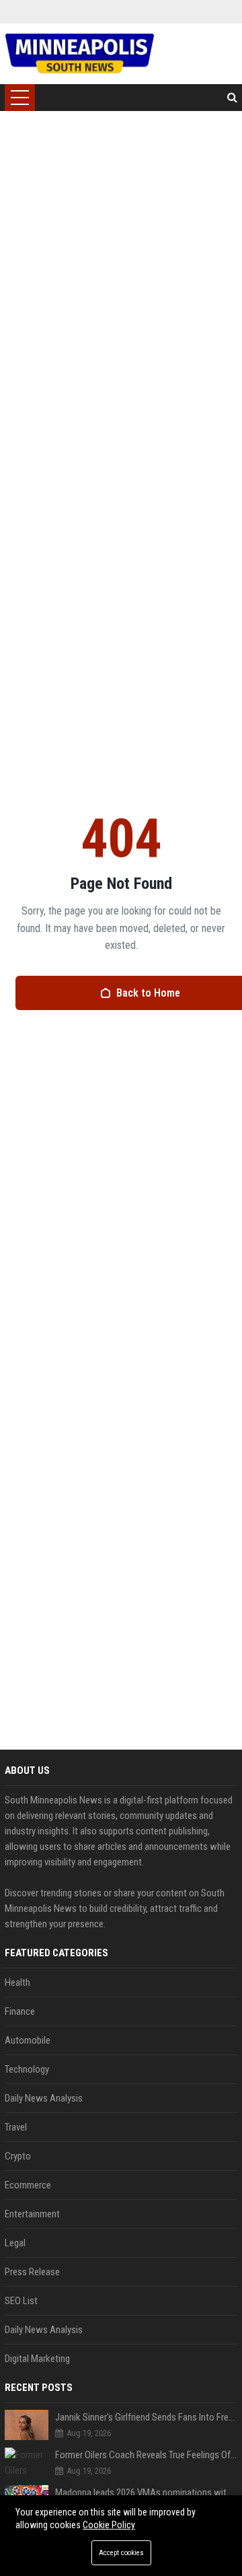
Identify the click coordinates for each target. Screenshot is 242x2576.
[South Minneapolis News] (80, 54)
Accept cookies (121, 2553)
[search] (232, 98)
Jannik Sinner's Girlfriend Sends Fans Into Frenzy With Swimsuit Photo (146, 2417)
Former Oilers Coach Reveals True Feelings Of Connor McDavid (146, 2455)
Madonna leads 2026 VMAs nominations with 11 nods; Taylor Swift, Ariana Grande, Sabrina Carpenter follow (146, 2493)
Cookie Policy (109, 2525)
